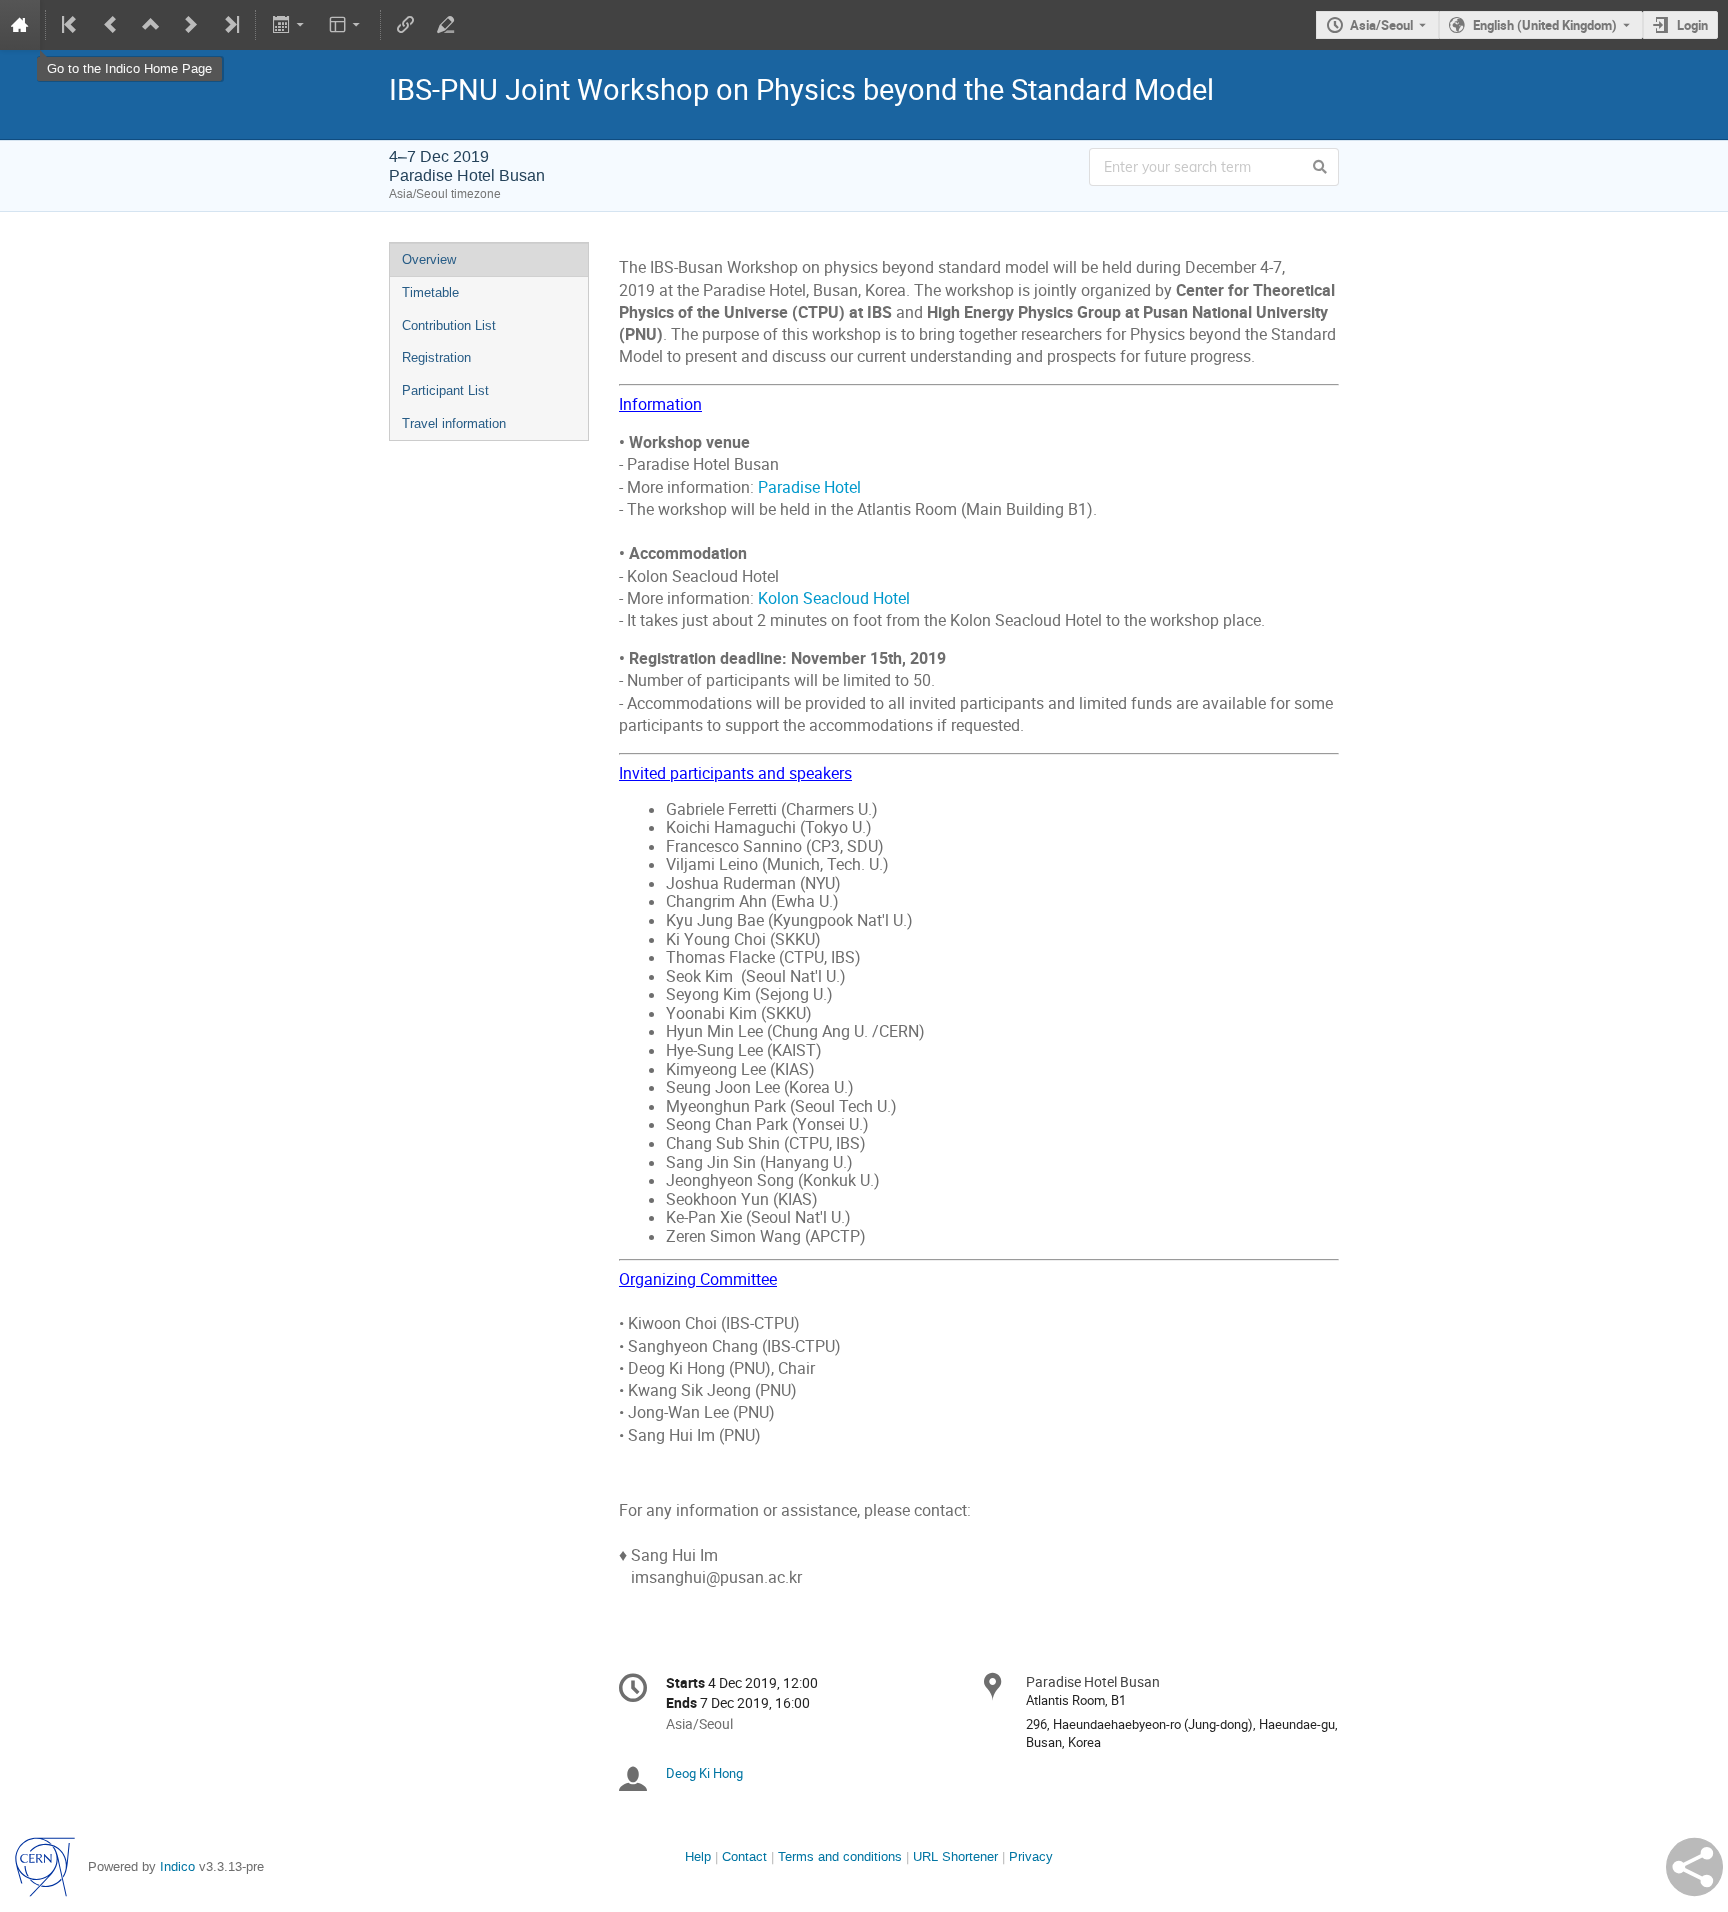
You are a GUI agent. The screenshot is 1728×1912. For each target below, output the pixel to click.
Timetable (430, 292)
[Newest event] (230, 25)
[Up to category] (151, 25)
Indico (177, 1866)
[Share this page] (1694, 1867)
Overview (429, 259)
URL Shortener (955, 1856)
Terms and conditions (840, 1856)
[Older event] (111, 25)
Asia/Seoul (1381, 25)
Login (1692, 25)
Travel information (454, 423)
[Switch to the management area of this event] (446, 25)
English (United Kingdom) (1545, 25)
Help (698, 1856)
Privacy (1031, 1856)
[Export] (289, 25)
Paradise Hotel (809, 487)
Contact (744, 1856)
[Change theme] (346, 25)
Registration (436, 357)
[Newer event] (191, 25)
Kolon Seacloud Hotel (834, 598)
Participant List (445, 390)
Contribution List (449, 325)
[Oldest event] (71, 25)
